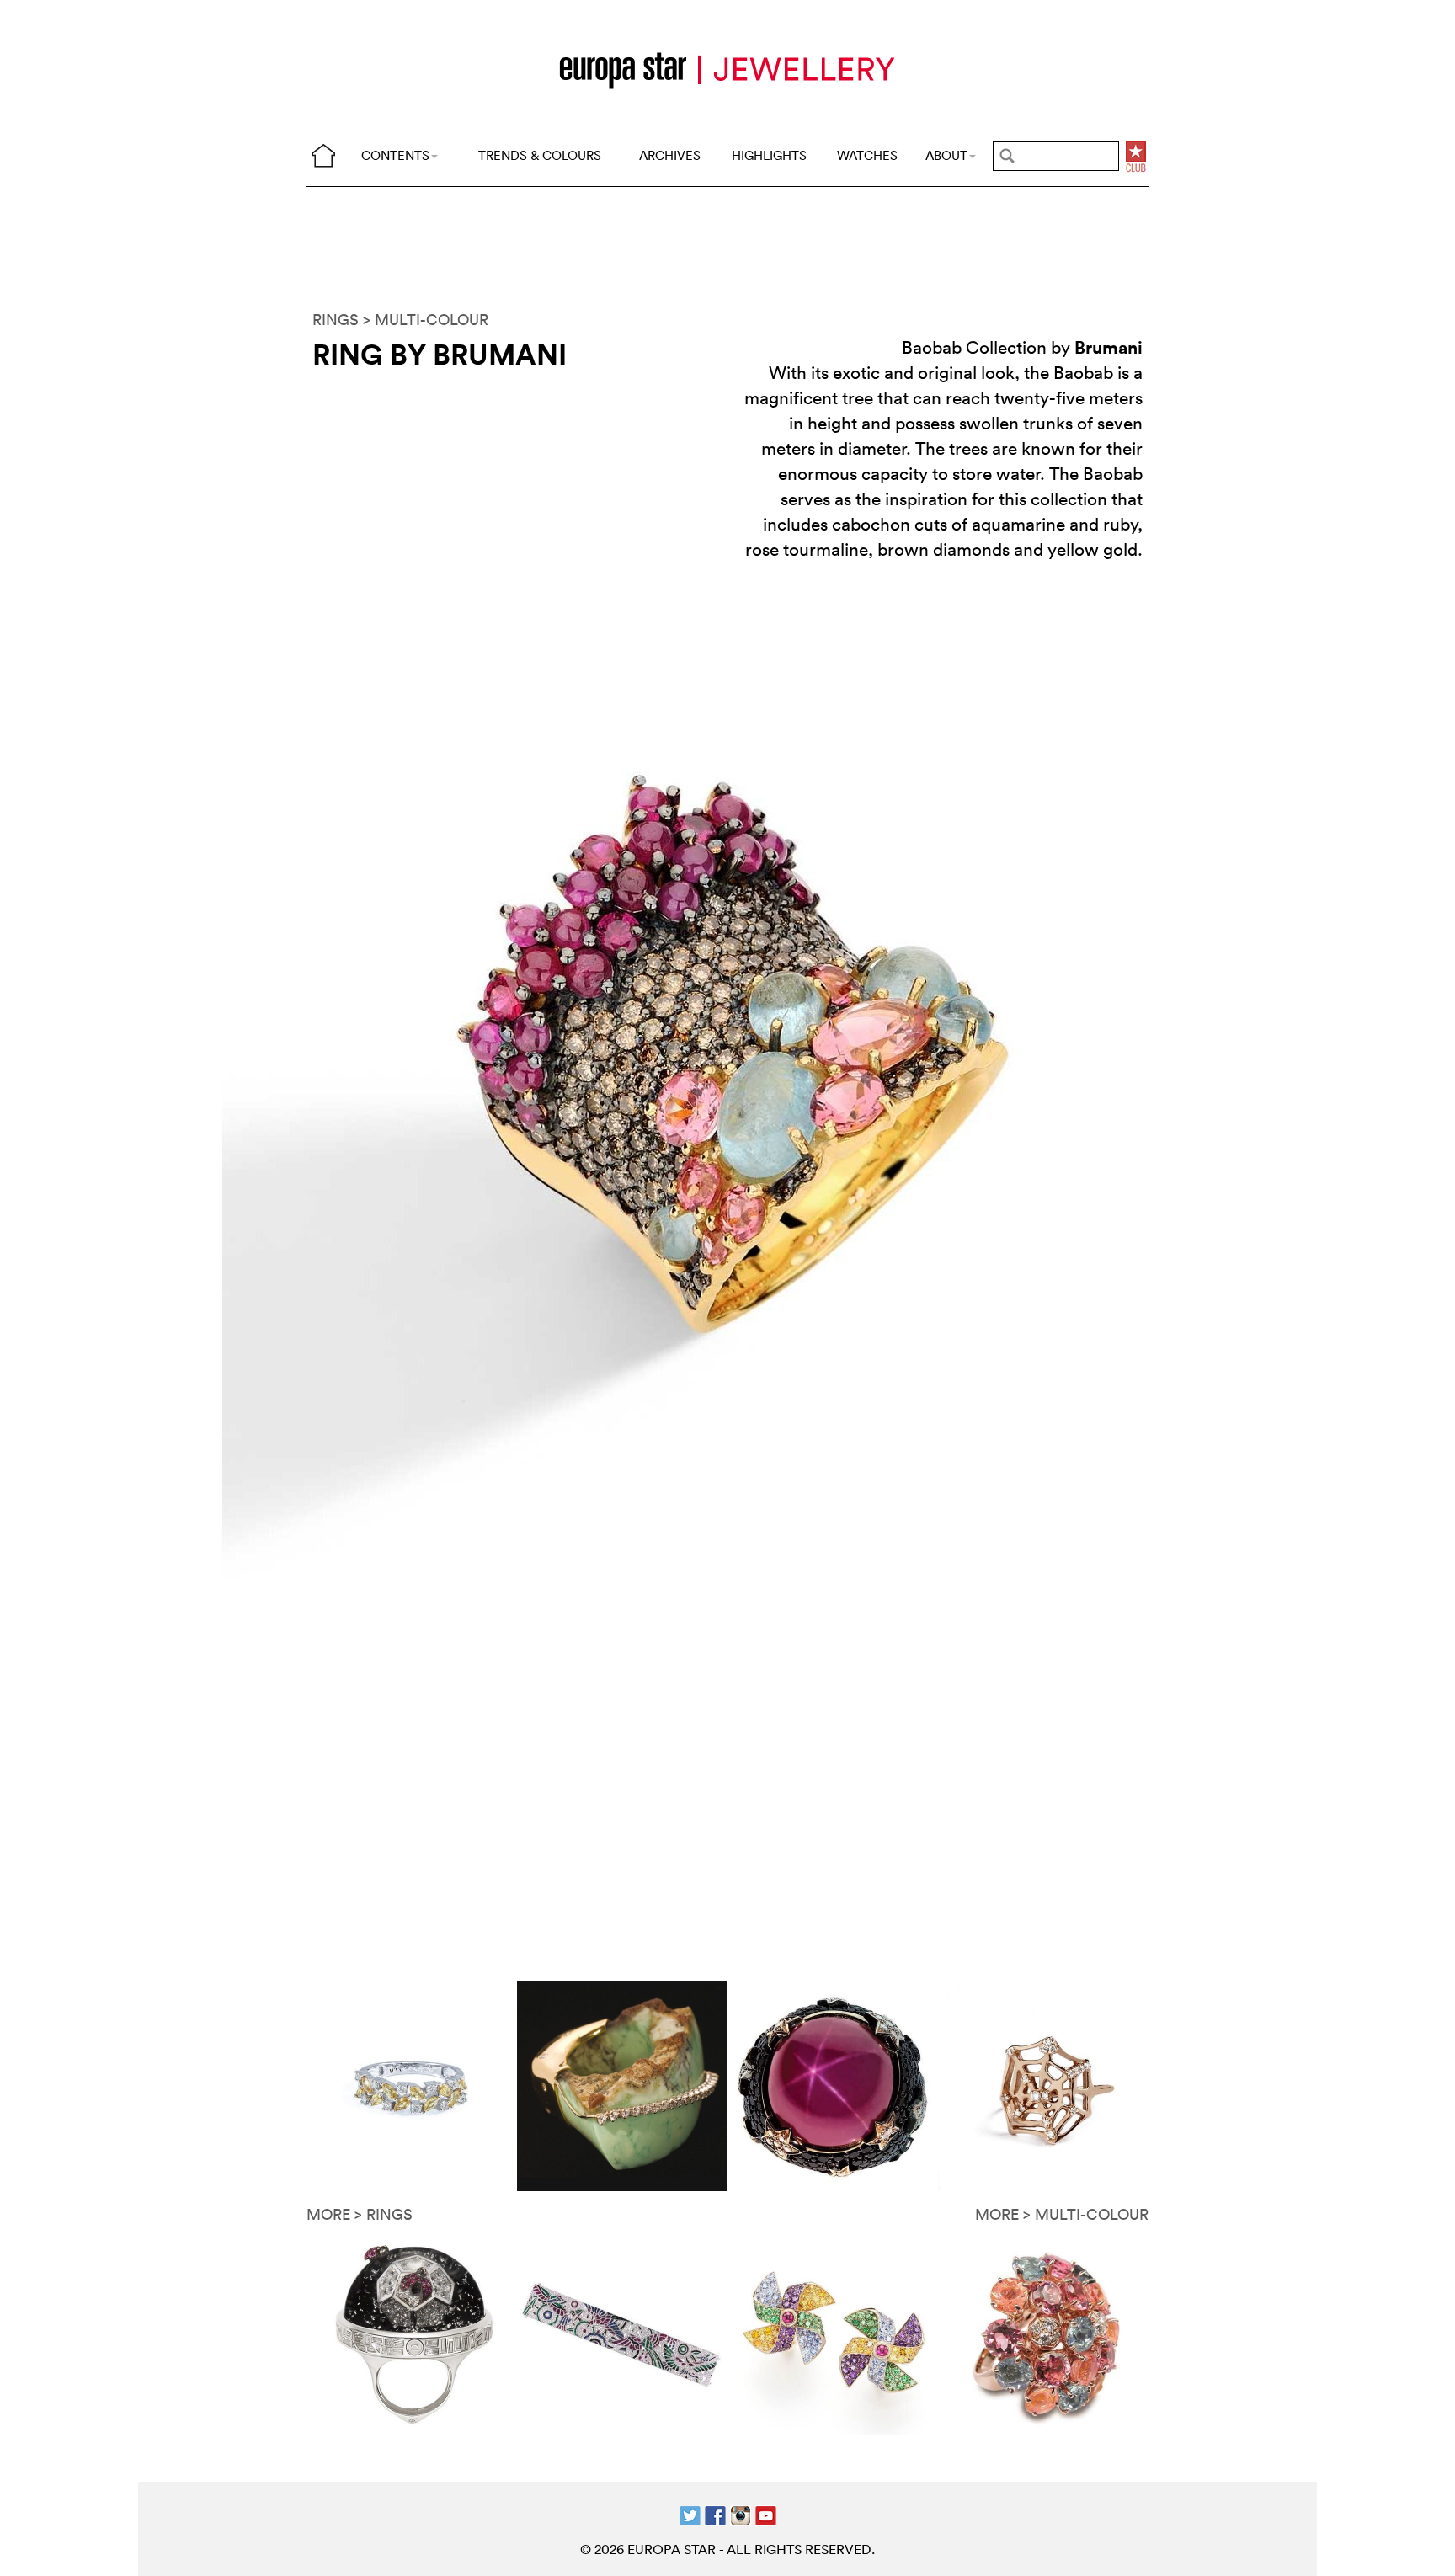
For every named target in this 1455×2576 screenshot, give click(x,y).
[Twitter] (690, 2514)
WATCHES (867, 155)
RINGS (336, 320)
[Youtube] (766, 2514)
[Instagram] (741, 2514)
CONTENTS (395, 155)
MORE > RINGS (360, 2214)
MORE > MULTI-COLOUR (1062, 2214)
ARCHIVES (670, 155)
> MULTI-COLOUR (426, 320)
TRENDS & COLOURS (540, 155)
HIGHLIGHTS (769, 155)
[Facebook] (715, 2514)
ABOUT (946, 155)
